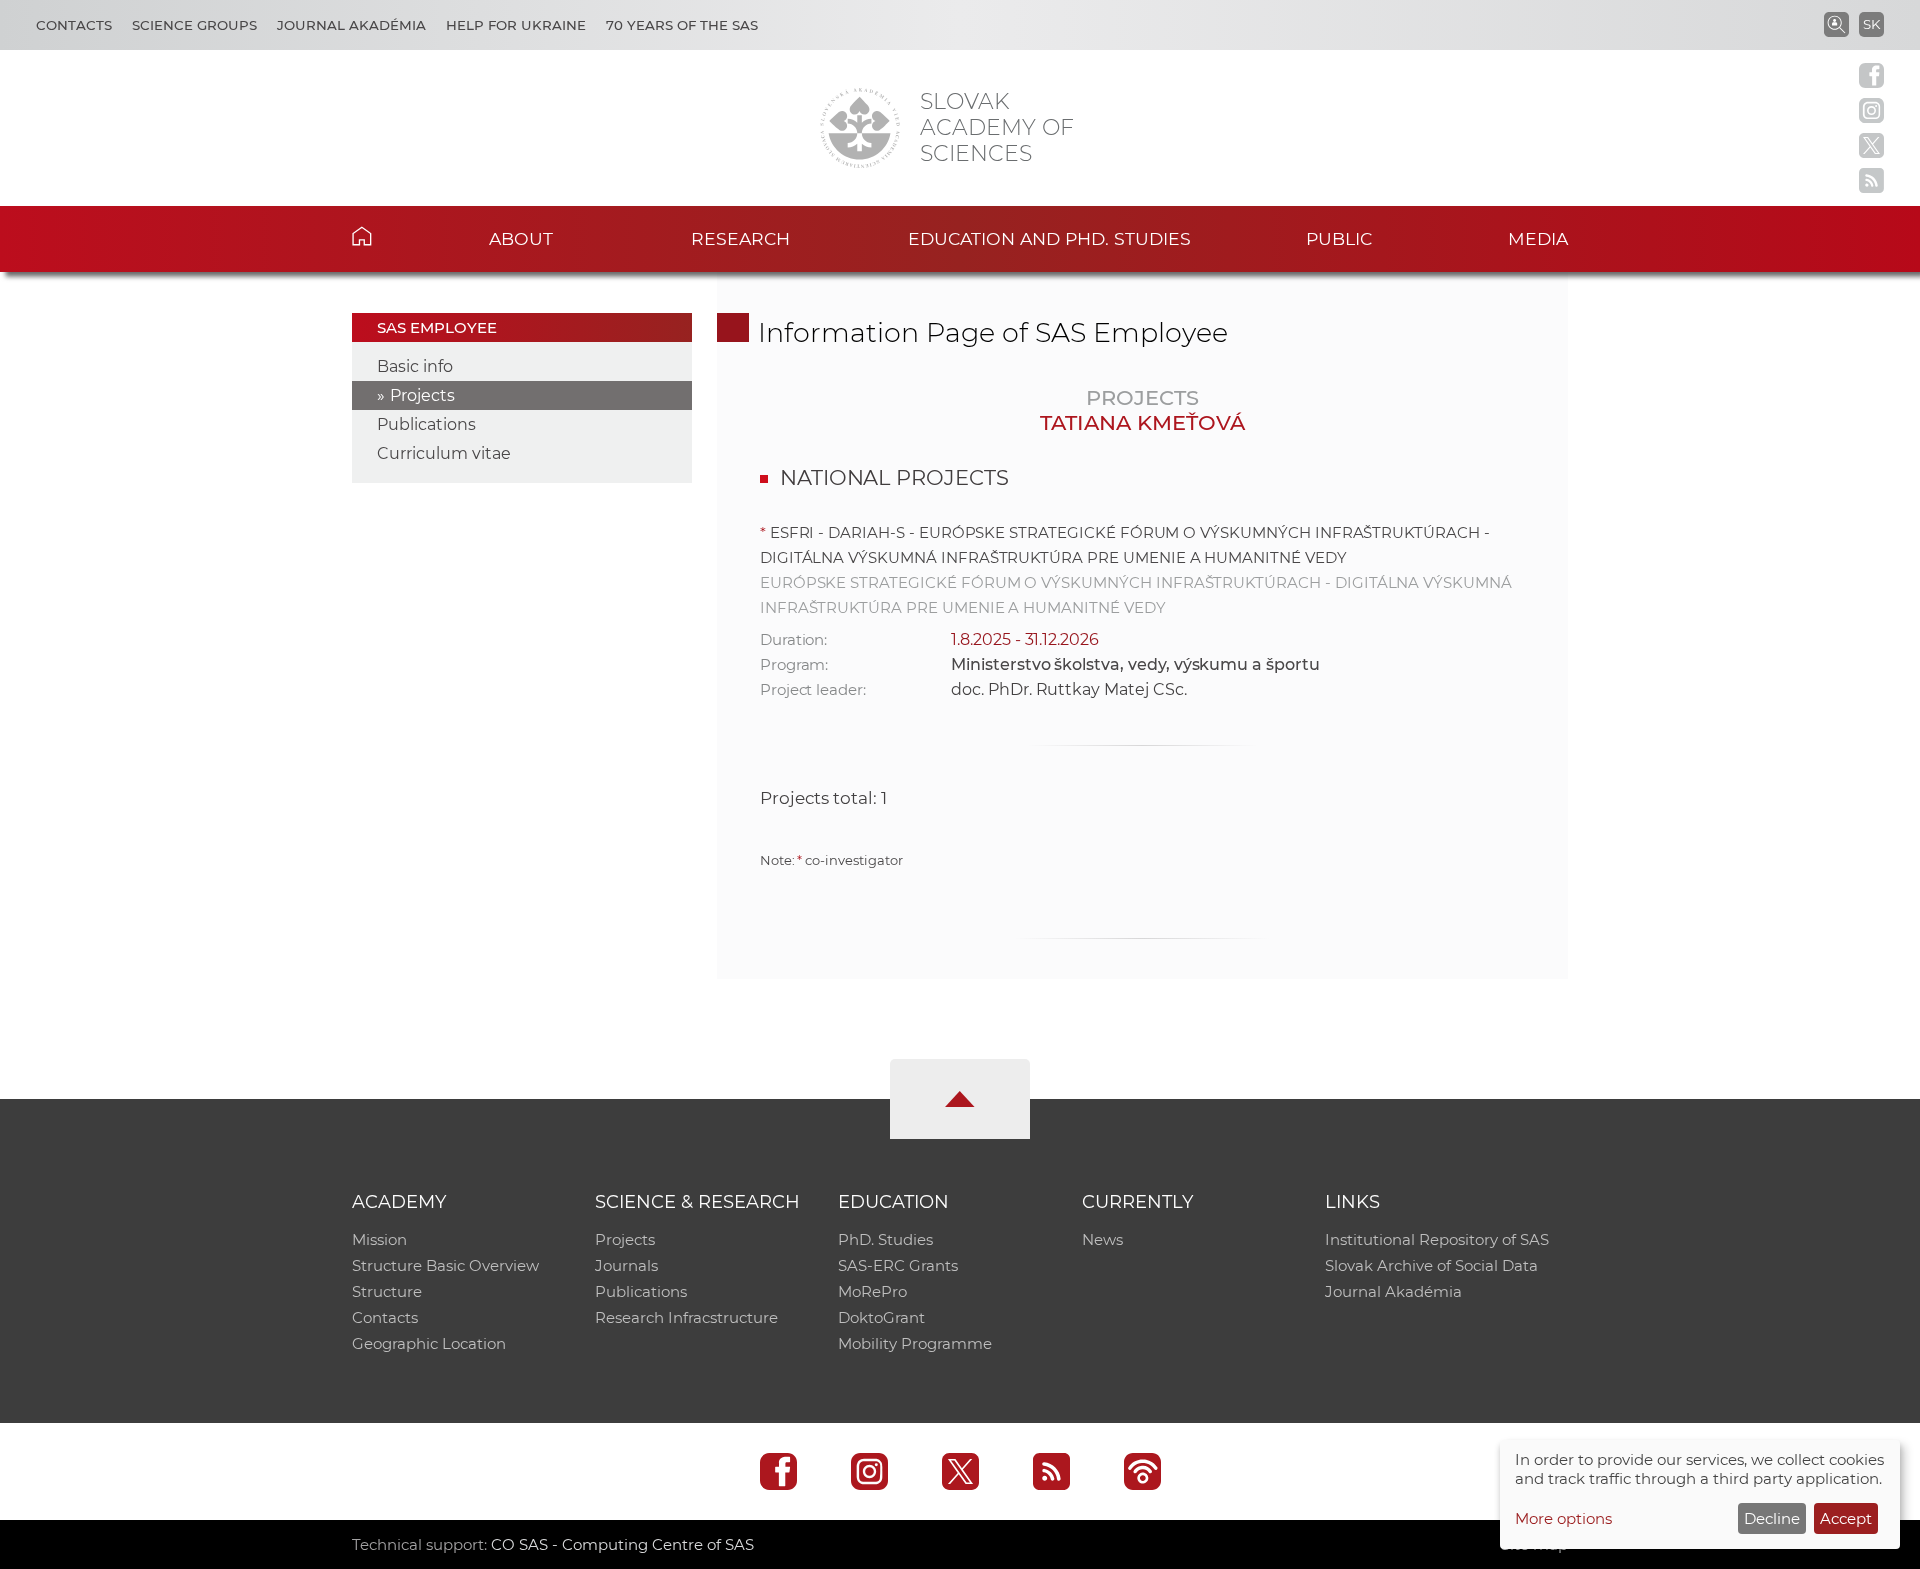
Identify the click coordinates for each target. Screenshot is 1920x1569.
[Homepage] (860, 128)
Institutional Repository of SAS (1437, 1239)
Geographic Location (429, 1343)
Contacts (74, 25)
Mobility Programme (915, 1343)
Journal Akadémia (351, 25)
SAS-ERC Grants (898, 1265)
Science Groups (194, 25)
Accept (1846, 1518)
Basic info (415, 366)
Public (1339, 238)
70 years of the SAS (682, 25)
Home (392, 236)
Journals (626, 1265)
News (1102, 1239)
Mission (379, 1239)
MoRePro (872, 1291)
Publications (426, 424)
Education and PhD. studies (1049, 238)
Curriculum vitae (444, 453)
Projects (422, 395)
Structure (387, 1291)
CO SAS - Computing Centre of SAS (622, 1544)
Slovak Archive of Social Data (1431, 1265)
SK (1871, 24)
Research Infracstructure (686, 1317)
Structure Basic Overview (445, 1265)
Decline (1772, 1518)
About (521, 238)
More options (1563, 1518)
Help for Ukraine (516, 25)
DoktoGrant (881, 1317)
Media (1538, 238)
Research (740, 238)
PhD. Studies (885, 1239)
